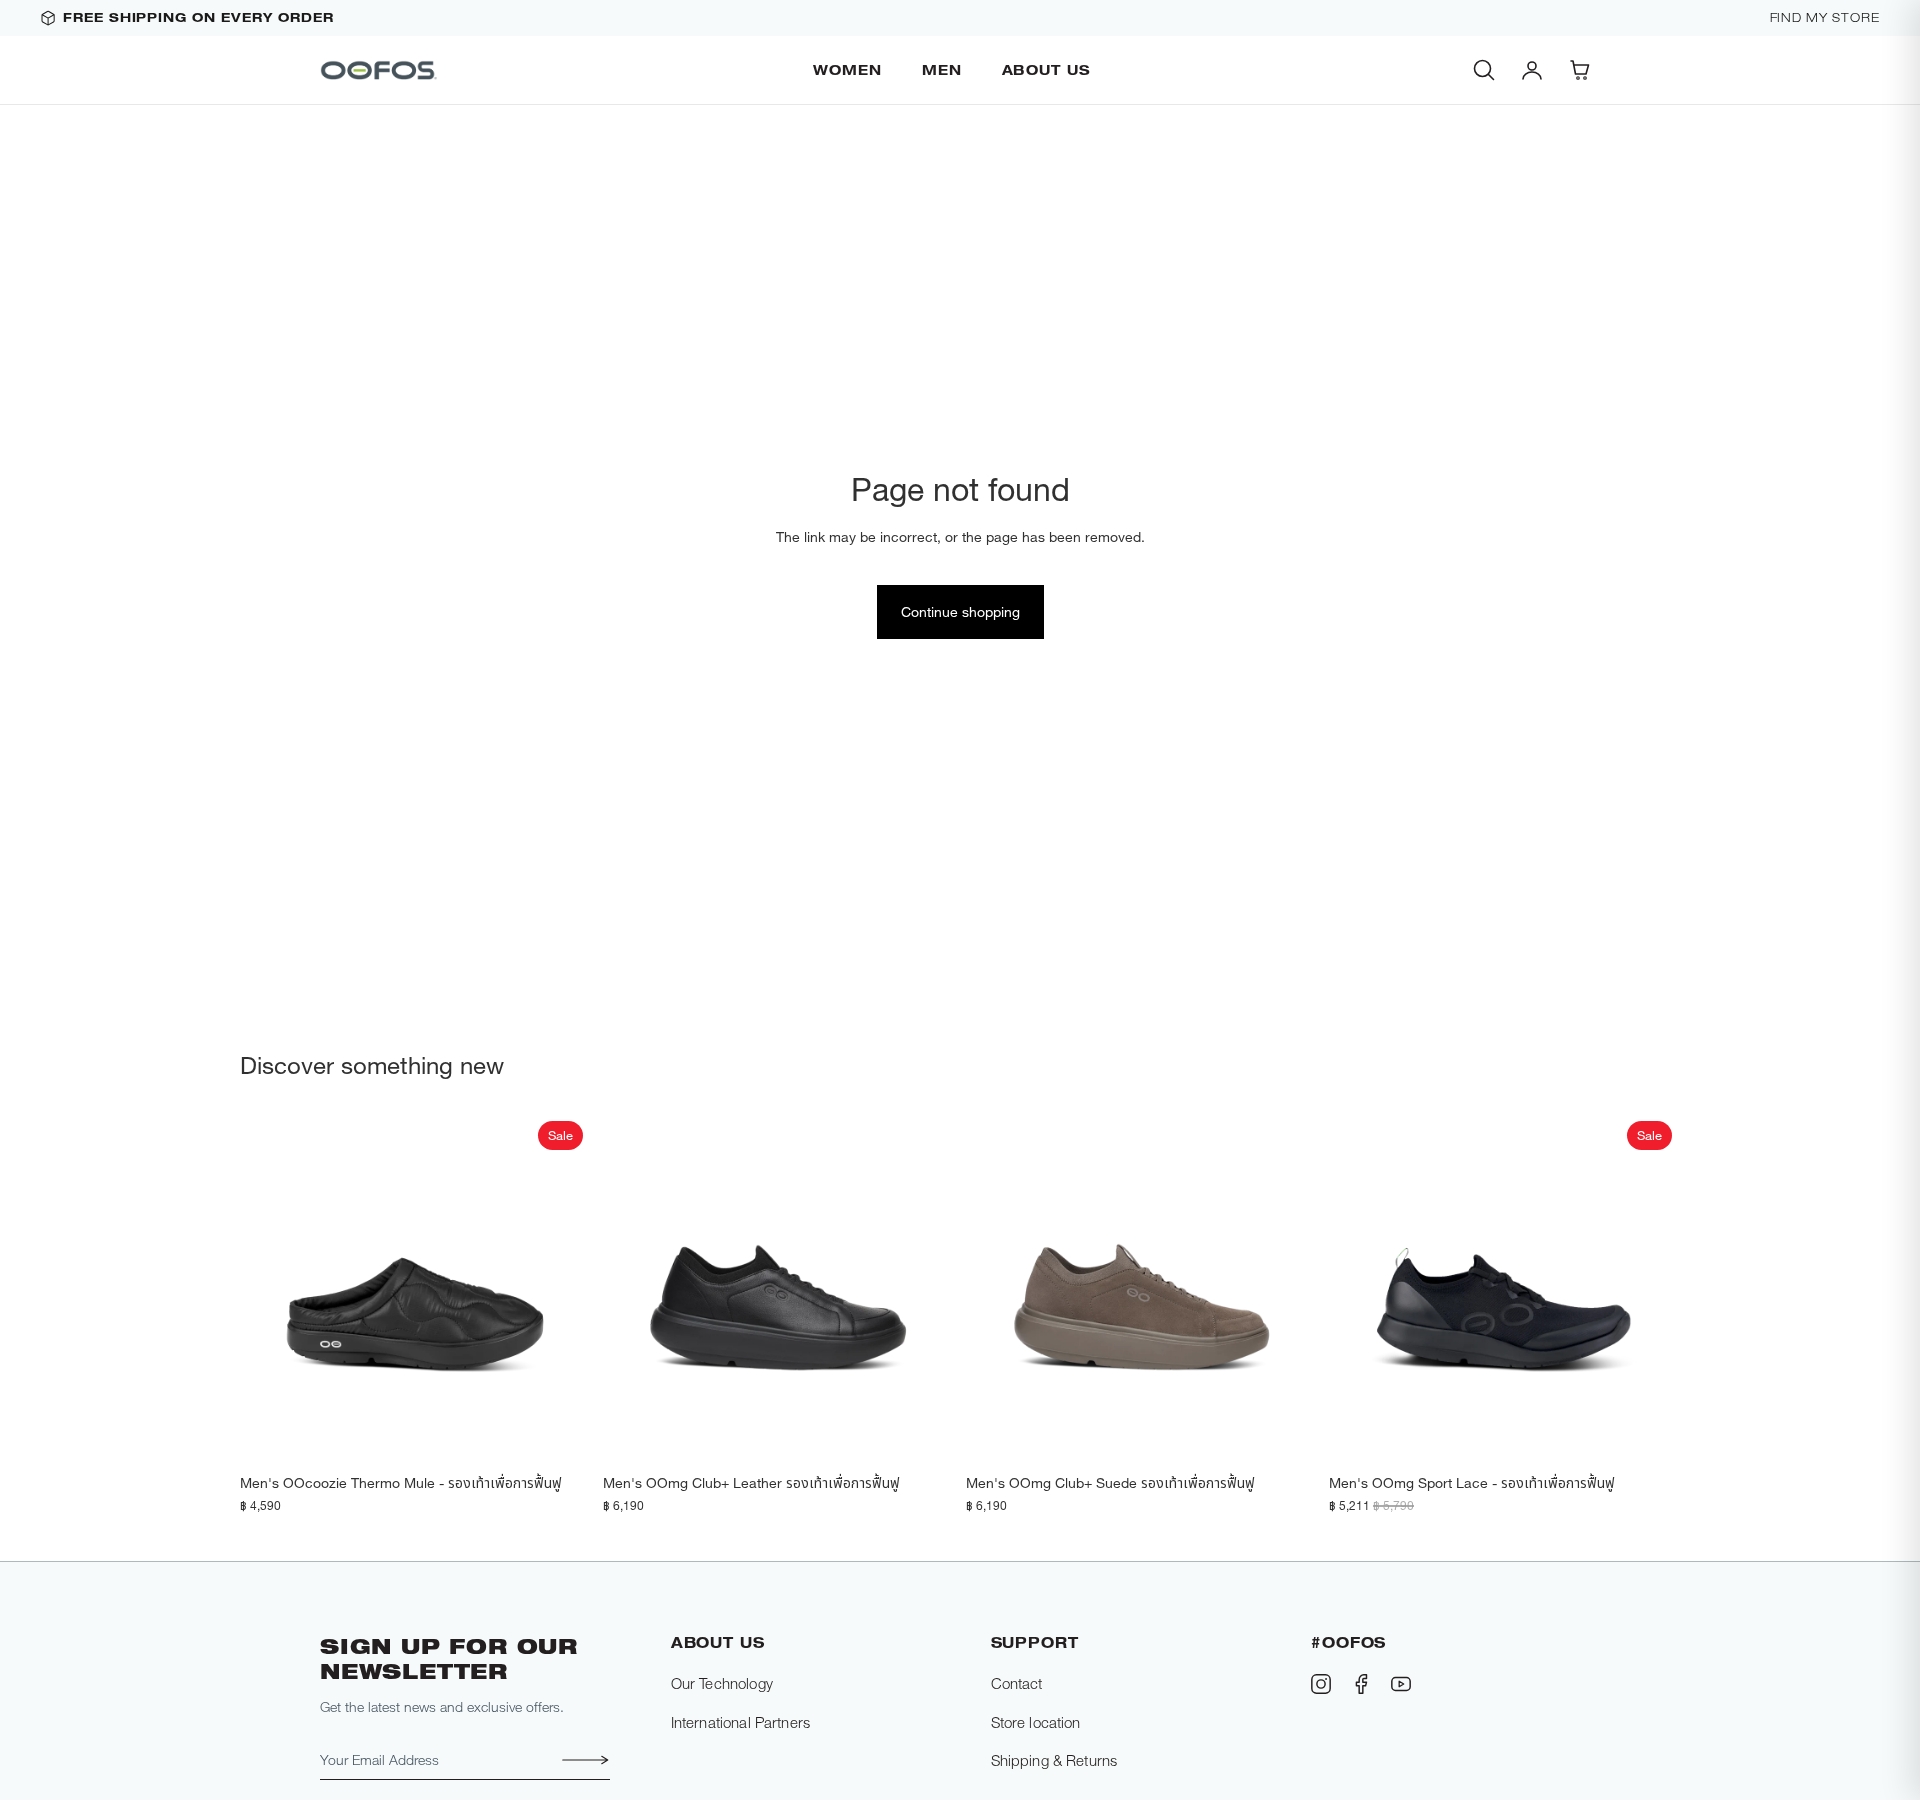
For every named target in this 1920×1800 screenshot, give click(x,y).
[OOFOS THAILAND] (380, 70)
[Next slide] (561, 1289)
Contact (1017, 1683)
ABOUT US (1046, 69)
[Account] (1532, 70)
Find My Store (1825, 18)
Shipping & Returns (1054, 1760)
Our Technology (722, 1683)
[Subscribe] (580, 1760)
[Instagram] (1321, 1684)
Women (847, 69)
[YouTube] (1401, 1684)
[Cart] (1580, 70)
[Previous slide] (270, 1289)
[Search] (1484, 70)
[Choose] (560, 1433)
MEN (942, 69)
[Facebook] (1361, 1684)
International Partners (740, 1722)
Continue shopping (960, 611)
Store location (1036, 1722)
